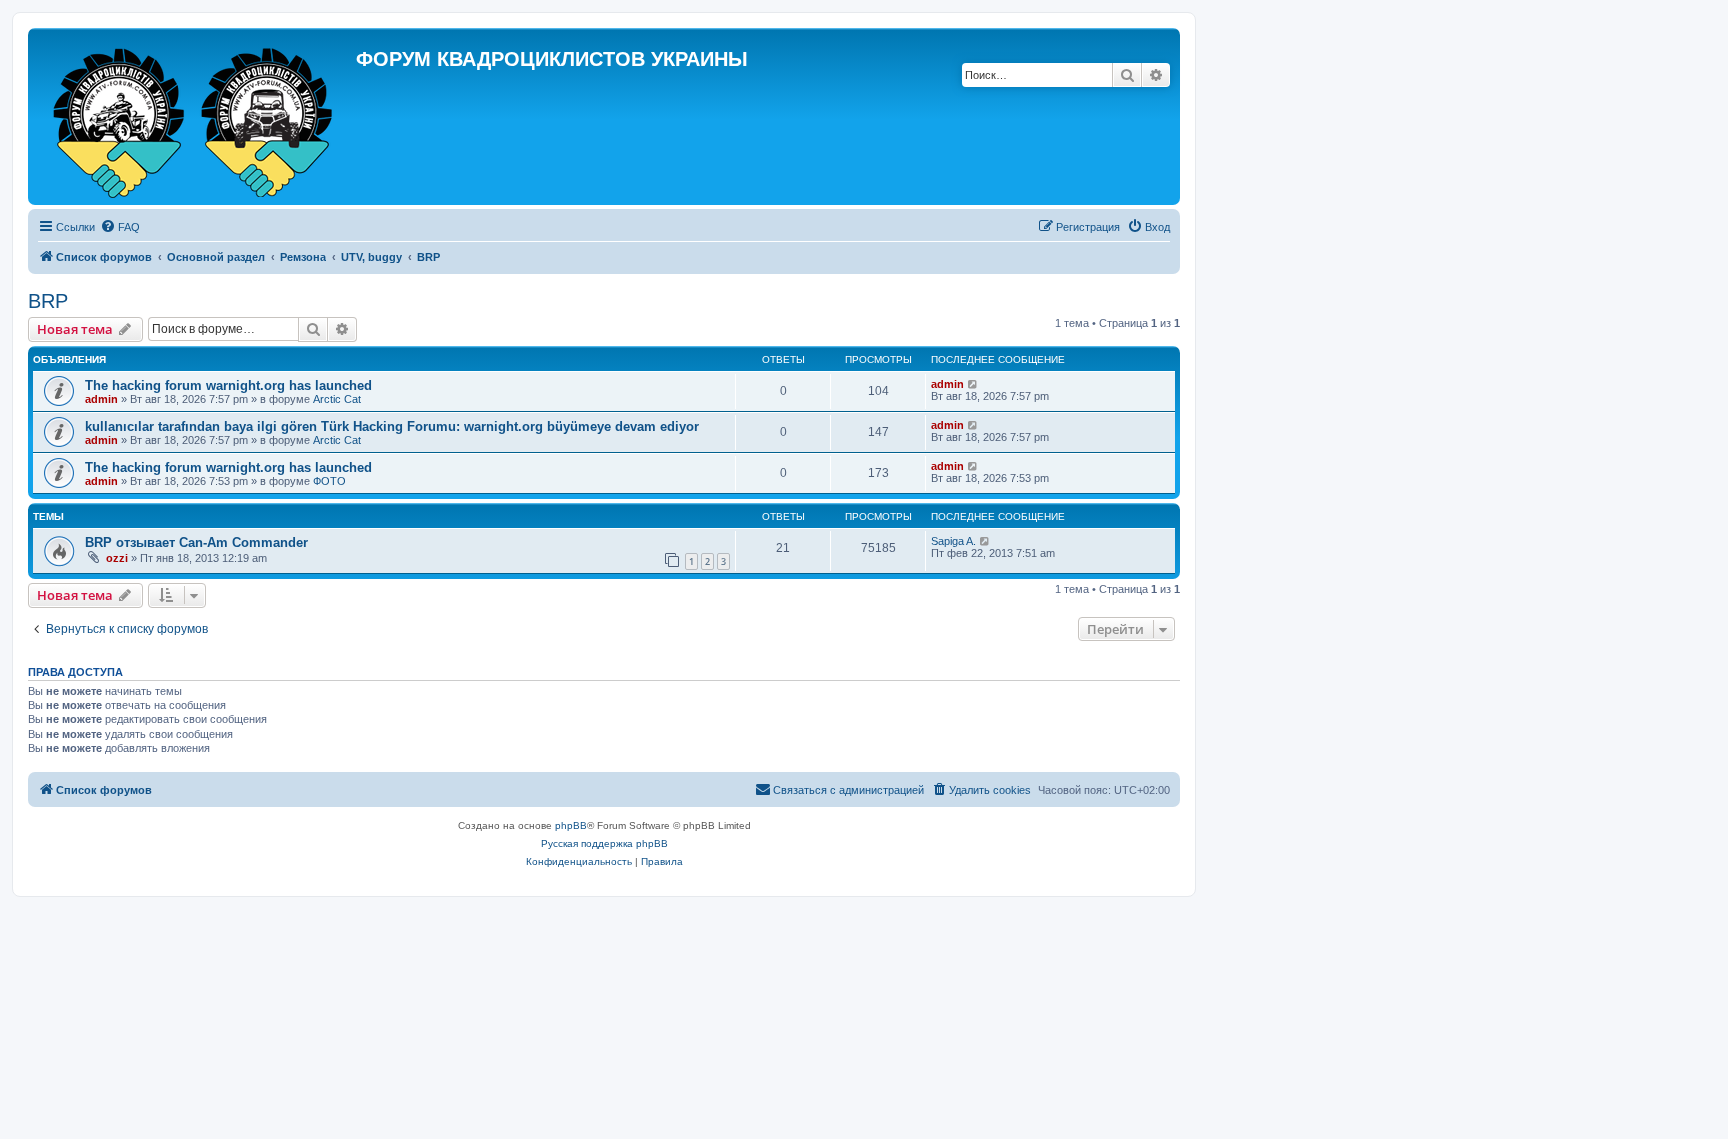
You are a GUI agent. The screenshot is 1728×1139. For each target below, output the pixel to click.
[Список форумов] (194, 116)
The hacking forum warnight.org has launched (228, 385)
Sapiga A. (953, 541)
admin (101, 399)
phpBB (571, 825)
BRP (48, 301)
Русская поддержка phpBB (604, 843)
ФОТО (329, 481)
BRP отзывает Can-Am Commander (196, 542)
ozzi (117, 558)
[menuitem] (120, 227)
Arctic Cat (337, 399)
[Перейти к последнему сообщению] (973, 384)
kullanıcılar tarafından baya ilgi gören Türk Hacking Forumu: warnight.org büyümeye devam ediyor (392, 426)
